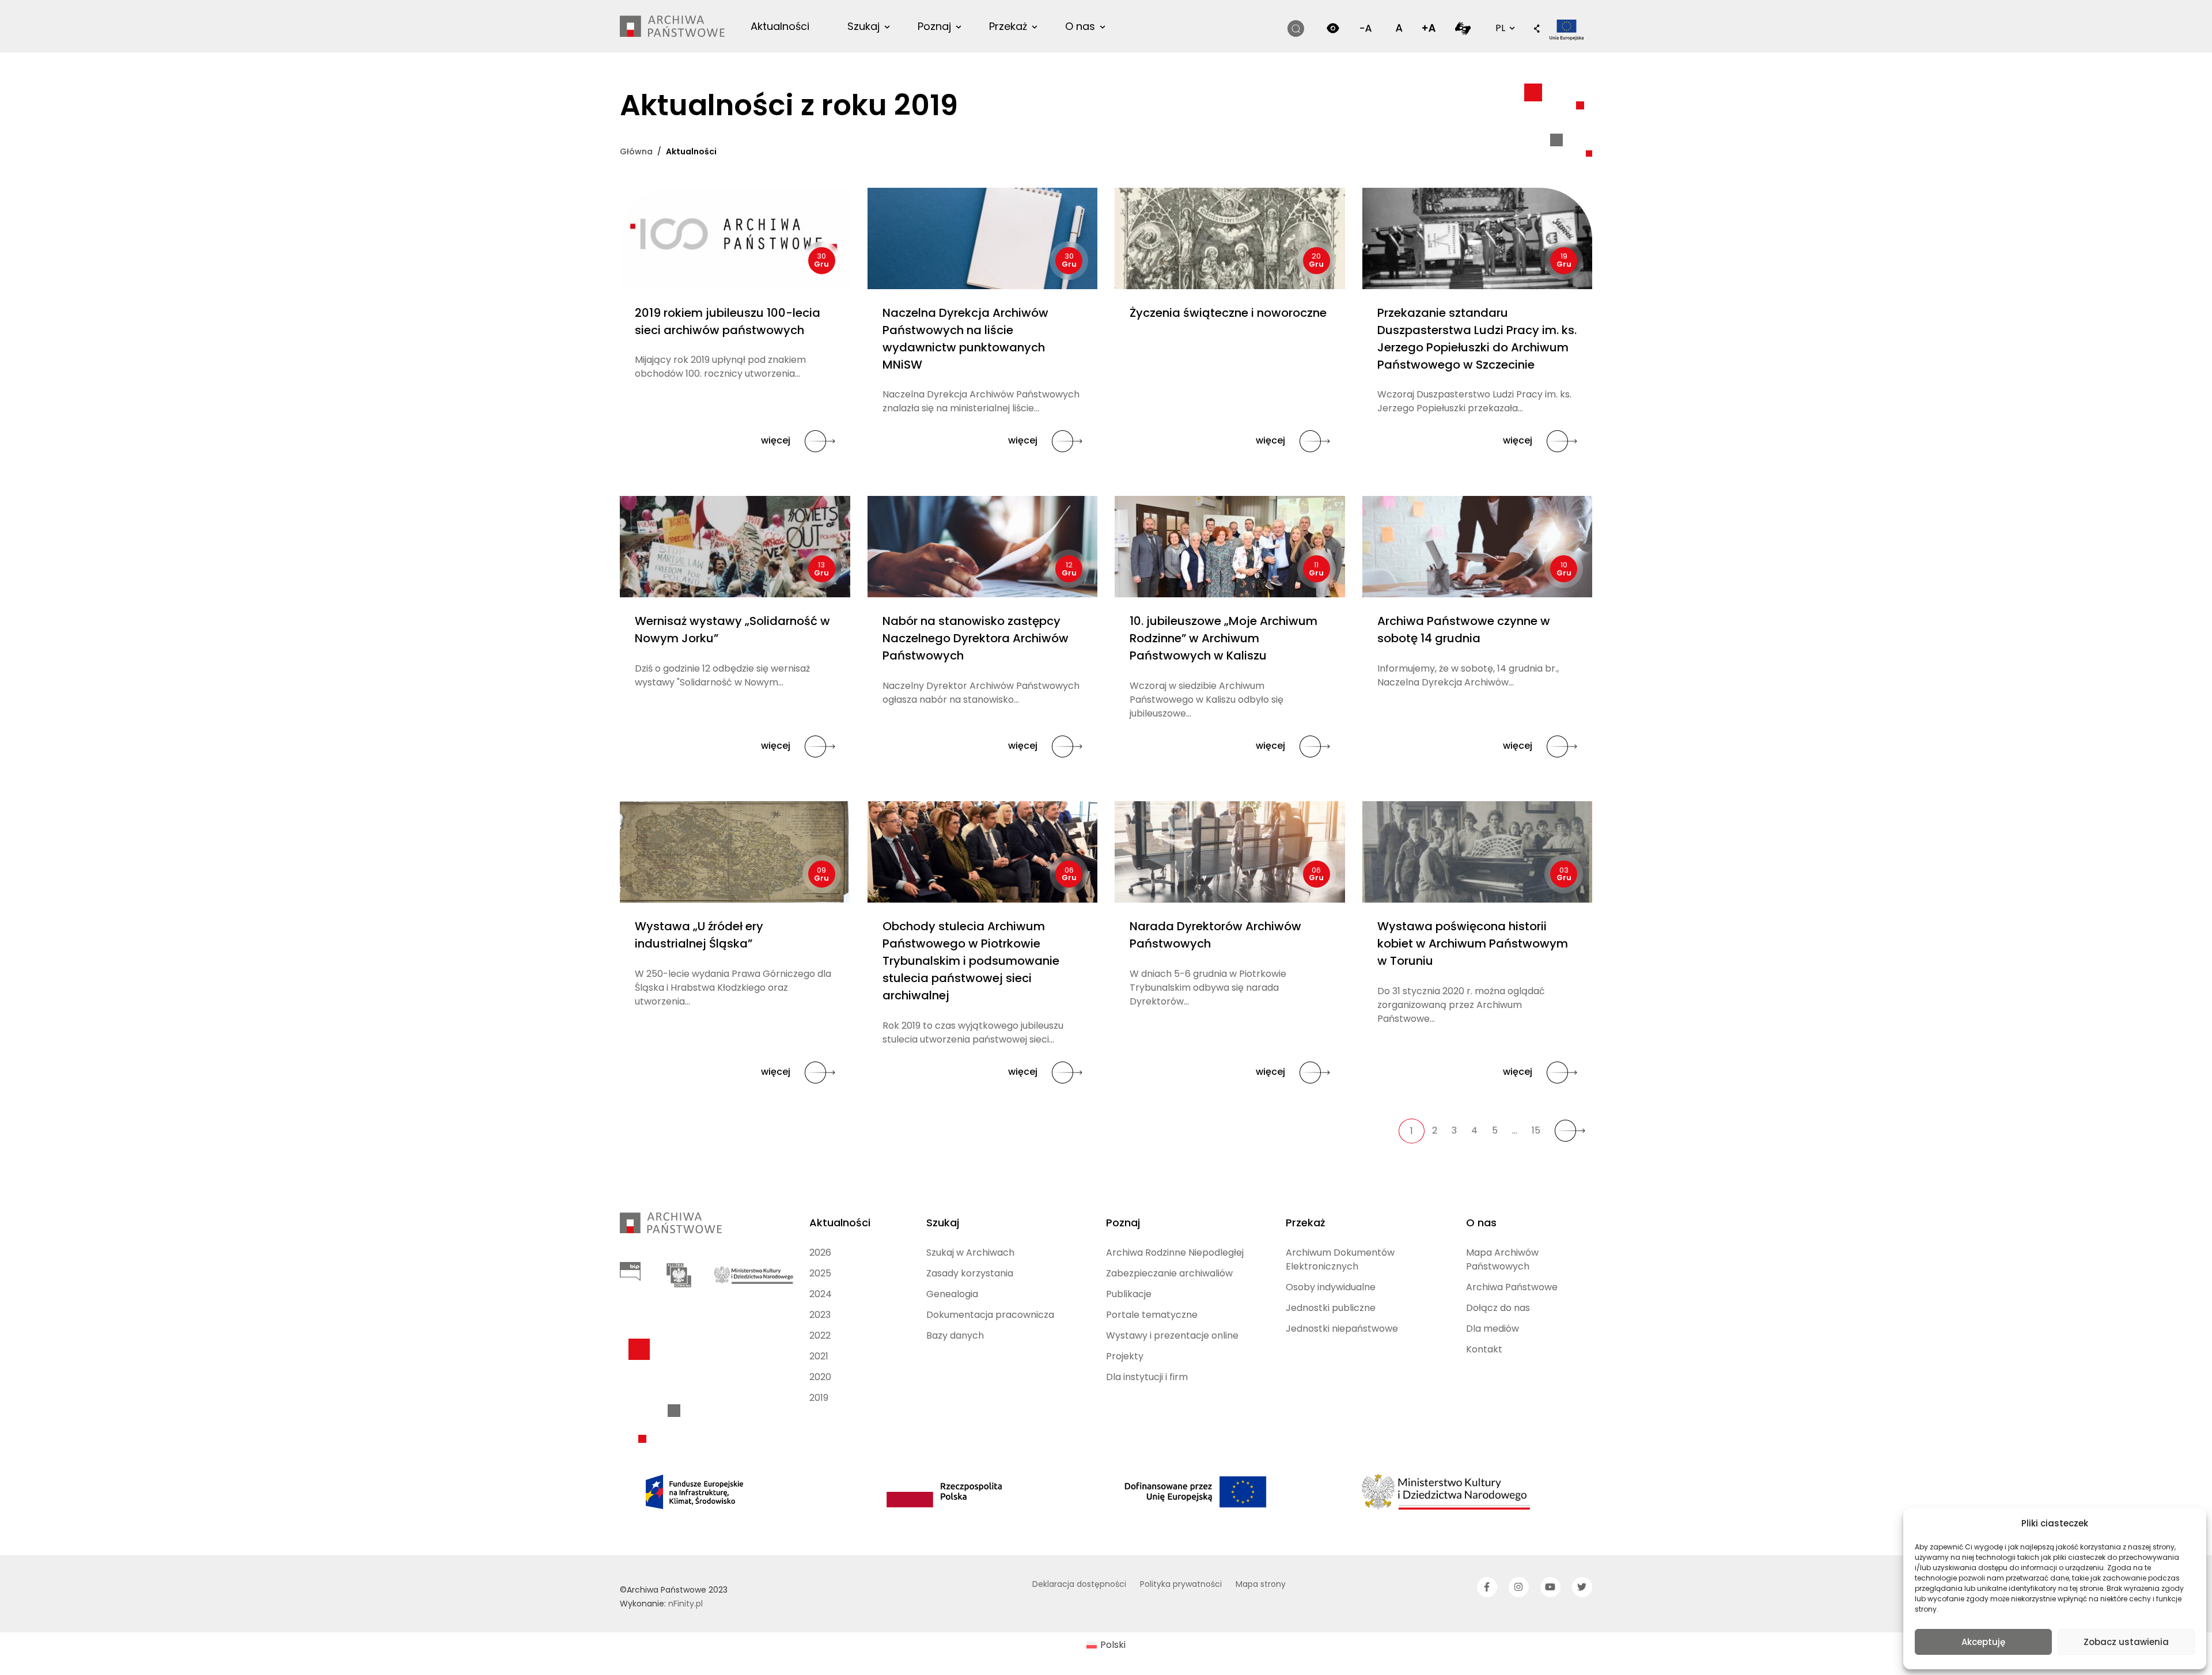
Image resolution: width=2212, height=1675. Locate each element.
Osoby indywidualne (1331, 1287)
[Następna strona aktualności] (1570, 1131)
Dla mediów (1493, 1329)
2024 (821, 1294)
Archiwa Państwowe (1512, 1287)
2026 (820, 1253)
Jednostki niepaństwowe (1342, 1329)
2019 (819, 1398)
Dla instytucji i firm (1147, 1377)
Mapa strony (1261, 1584)
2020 (820, 1377)
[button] (1537, 29)
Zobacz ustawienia (2126, 1642)
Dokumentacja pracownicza (990, 1315)
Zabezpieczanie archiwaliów (1169, 1273)
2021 (819, 1356)
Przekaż (1008, 26)
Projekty (1125, 1356)
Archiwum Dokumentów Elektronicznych (1340, 1259)
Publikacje (1129, 1294)
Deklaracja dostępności (1079, 1584)
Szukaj (863, 26)
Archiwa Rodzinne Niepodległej (1175, 1253)
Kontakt (1484, 1349)
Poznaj (934, 26)
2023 (820, 1315)
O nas (1080, 26)
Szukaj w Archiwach (970, 1253)
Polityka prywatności (1181, 1584)
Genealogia (952, 1294)
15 (1536, 1130)
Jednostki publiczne (1331, 1308)
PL (1504, 28)
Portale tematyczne (1152, 1315)
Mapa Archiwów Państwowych (1502, 1259)
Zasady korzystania (970, 1273)
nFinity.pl (685, 1604)
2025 (820, 1273)
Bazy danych (955, 1335)
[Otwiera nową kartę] (1463, 28)
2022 (820, 1335)
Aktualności (780, 26)
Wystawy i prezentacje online (1172, 1335)
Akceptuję (1983, 1642)
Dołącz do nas (1498, 1308)
